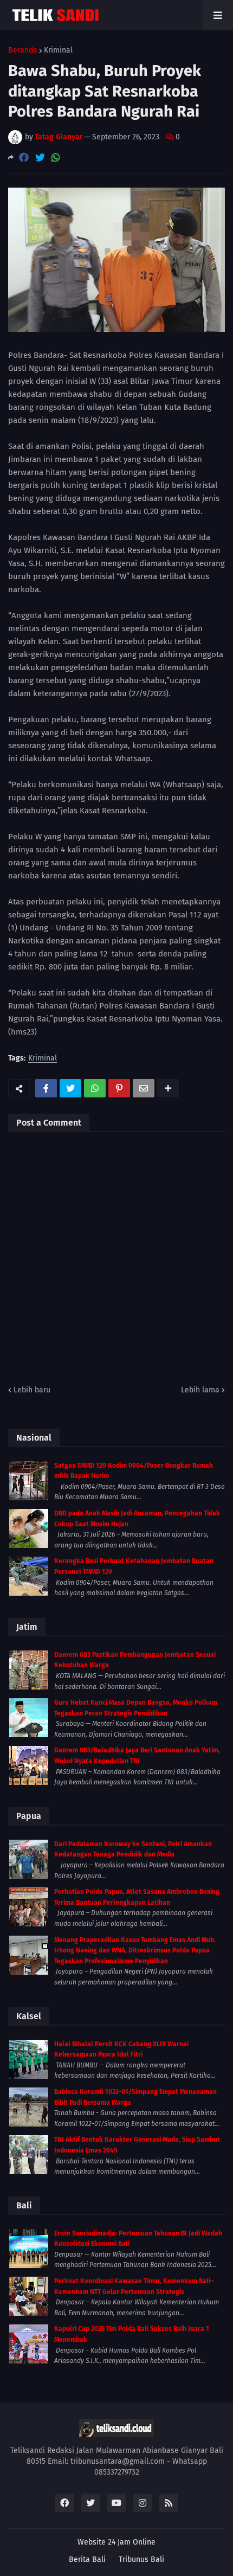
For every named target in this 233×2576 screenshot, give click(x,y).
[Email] (144, 1088)
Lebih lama (200, 1390)
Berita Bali (87, 2559)
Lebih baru (32, 1390)
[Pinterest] (119, 1088)
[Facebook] (24, 158)
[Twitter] (40, 158)
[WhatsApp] (56, 158)
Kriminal (58, 50)
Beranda (23, 50)
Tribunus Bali (141, 2559)
